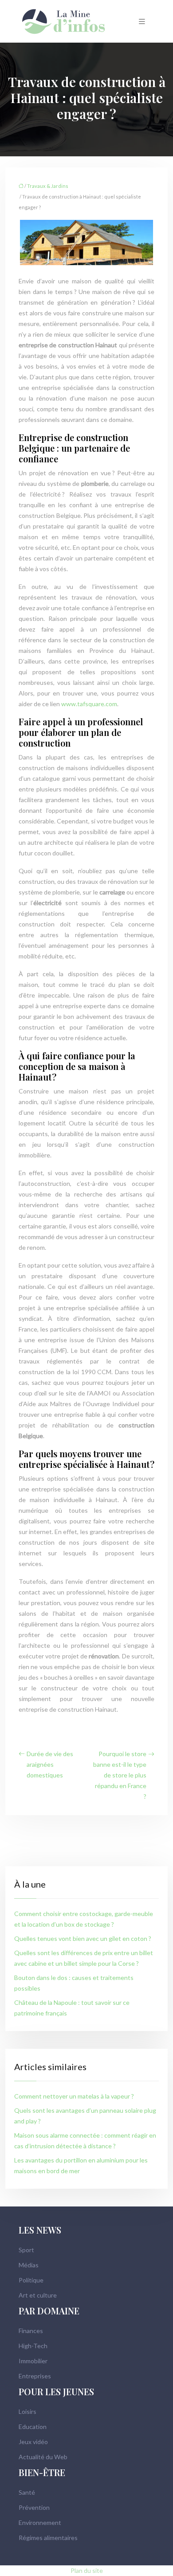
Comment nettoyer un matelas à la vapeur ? (74, 2096)
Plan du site (87, 2570)
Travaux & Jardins (48, 186)
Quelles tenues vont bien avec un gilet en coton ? (83, 1938)
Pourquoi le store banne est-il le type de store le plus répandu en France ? (120, 1775)
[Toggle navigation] (142, 22)
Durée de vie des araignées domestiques (50, 1764)
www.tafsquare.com (89, 704)
